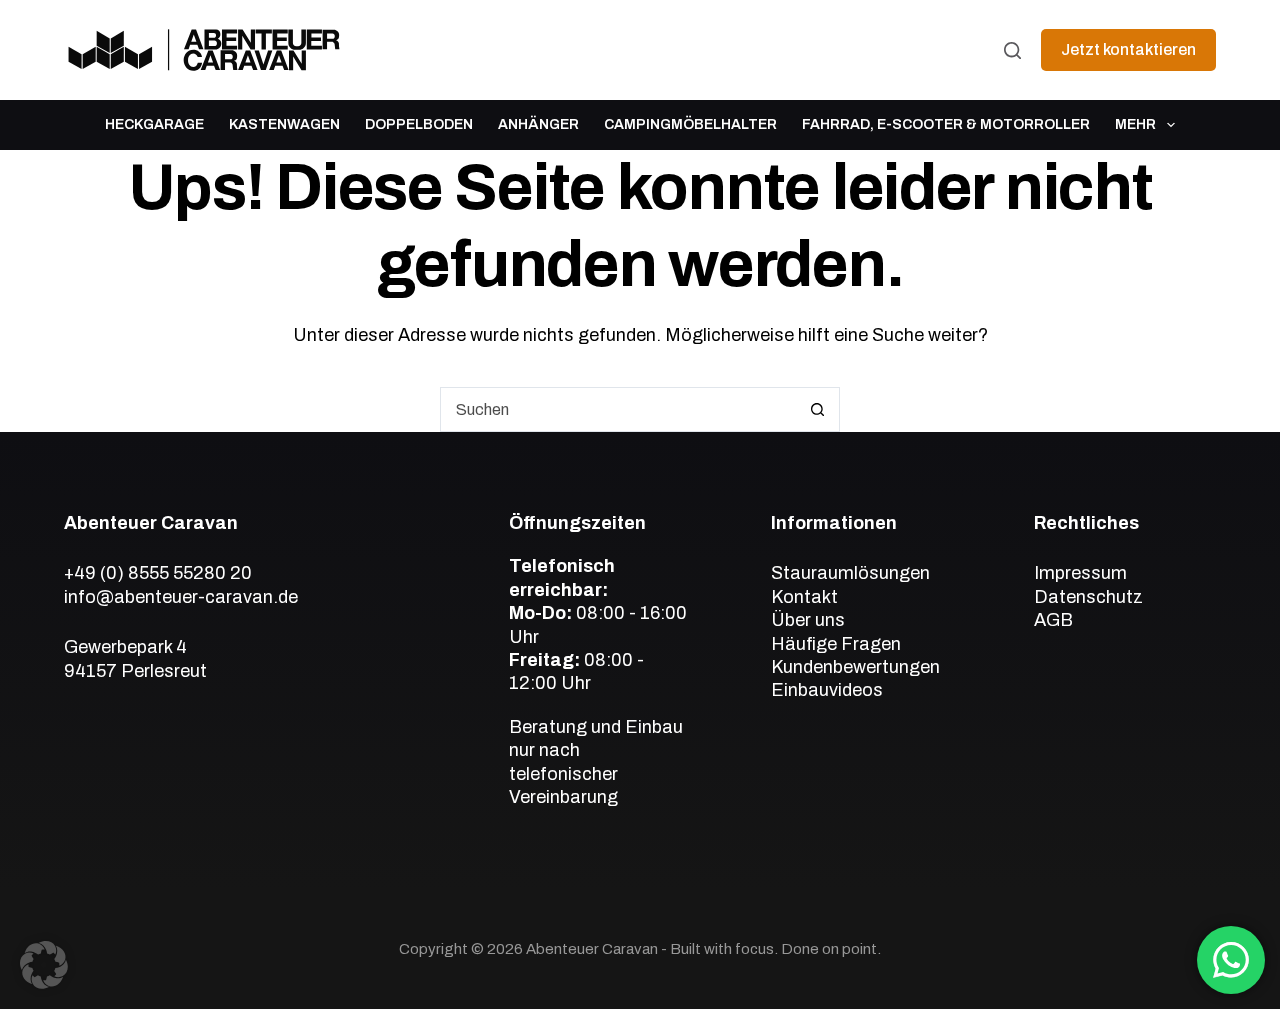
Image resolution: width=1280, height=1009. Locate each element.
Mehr (1135, 124)
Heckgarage (154, 124)
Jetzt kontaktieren (1128, 49)
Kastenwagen (284, 124)
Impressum (1080, 573)
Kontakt (804, 597)
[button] (44, 965)
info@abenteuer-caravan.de (181, 597)
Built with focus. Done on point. (775, 949)
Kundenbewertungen (855, 667)
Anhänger (538, 124)
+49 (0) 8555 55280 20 (158, 573)
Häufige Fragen (836, 644)
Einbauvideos (827, 690)
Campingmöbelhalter (690, 124)
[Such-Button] (817, 409)
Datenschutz (1088, 597)
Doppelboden (419, 124)
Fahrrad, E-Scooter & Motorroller (946, 124)
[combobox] (618, 409)
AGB (1053, 620)
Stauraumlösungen (850, 573)
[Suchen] (1012, 50)
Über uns (808, 620)
